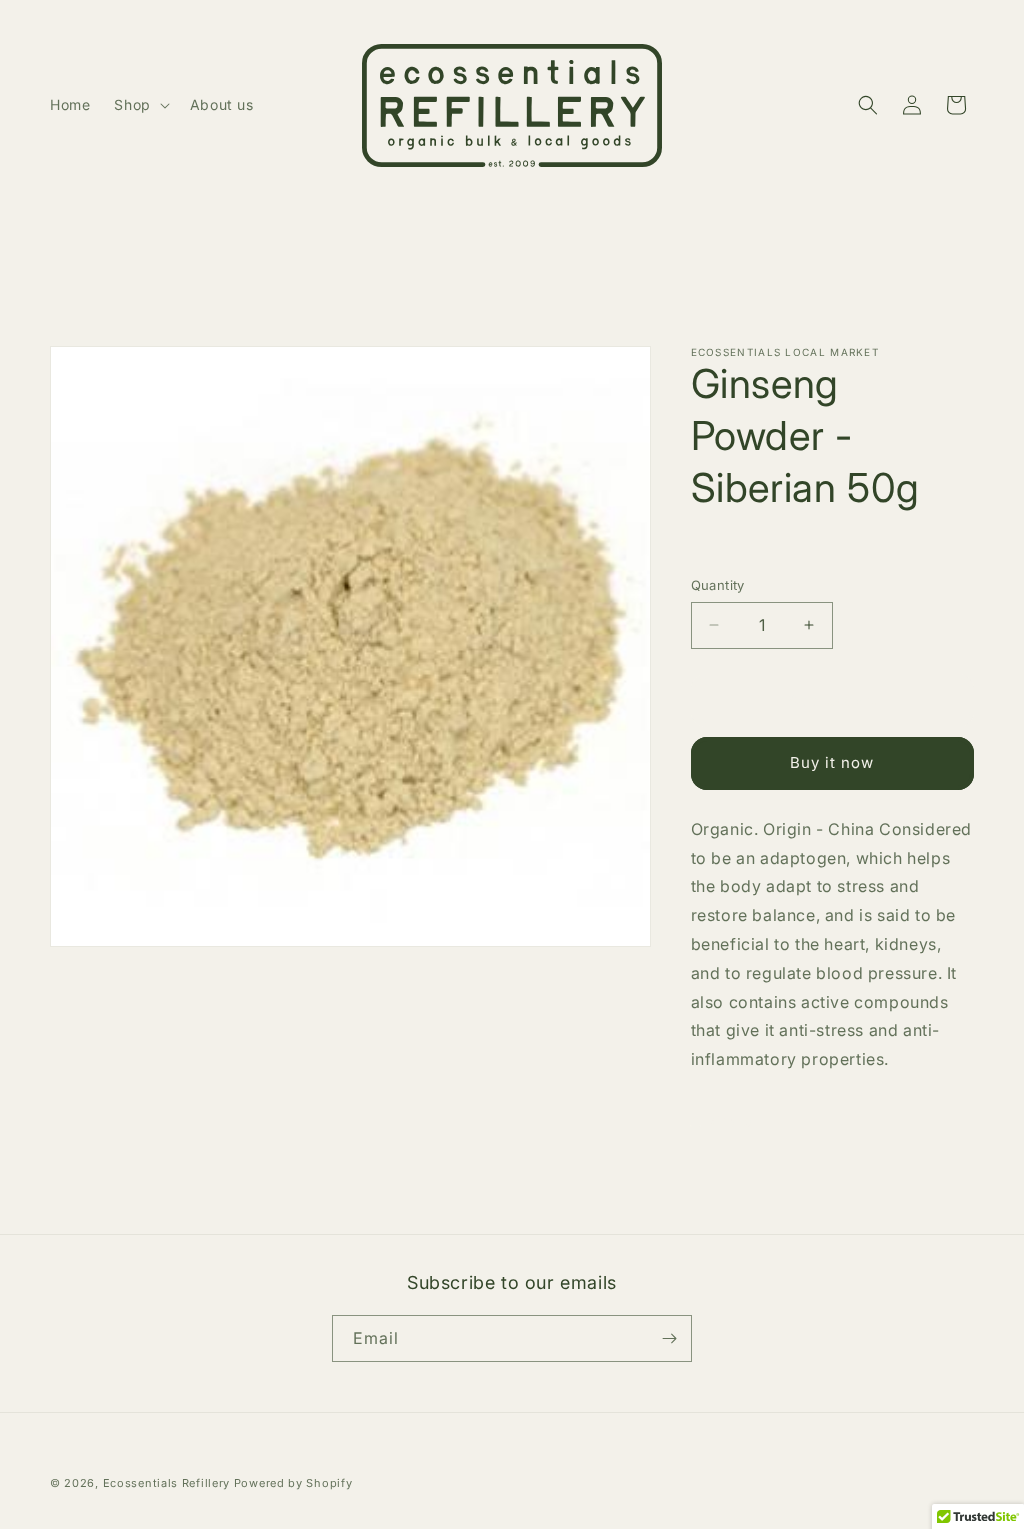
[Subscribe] (669, 1338)
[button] (139, 105)
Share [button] (731, 1120)
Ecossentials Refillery (166, 1483)
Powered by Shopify (293, 1483)
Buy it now (832, 762)
